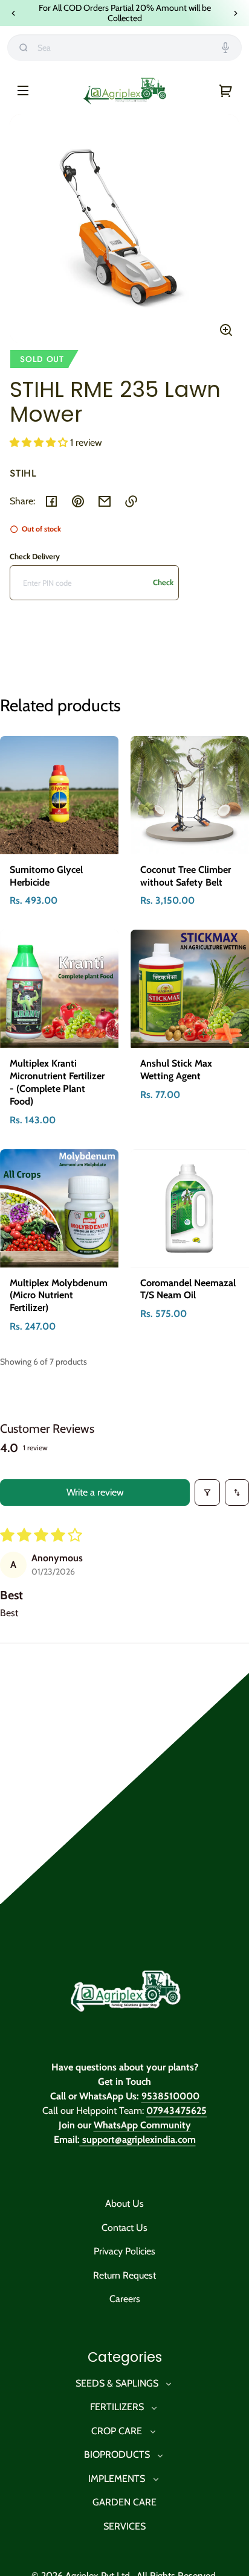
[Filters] (207, 1493)
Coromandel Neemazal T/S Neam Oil (188, 1289)
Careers (125, 2299)
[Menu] (23, 90)
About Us (124, 2203)
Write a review (95, 1492)
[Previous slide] (13, 13)
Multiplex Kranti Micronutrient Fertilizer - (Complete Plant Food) (57, 1082)
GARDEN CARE (124, 2502)
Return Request (124, 2275)
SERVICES (124, 2526)
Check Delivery (35, 556)
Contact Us (124, 2228)
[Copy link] (131, 501)
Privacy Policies (124, 2251)
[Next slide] (236, 13)
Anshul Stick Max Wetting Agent (176, 1070)
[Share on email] (105, 501)
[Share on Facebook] (51, 501)
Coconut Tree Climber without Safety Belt (186, 876)
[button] (40, 443)
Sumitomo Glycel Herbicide (46, 876)
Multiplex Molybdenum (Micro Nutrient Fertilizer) (59, 1296)
